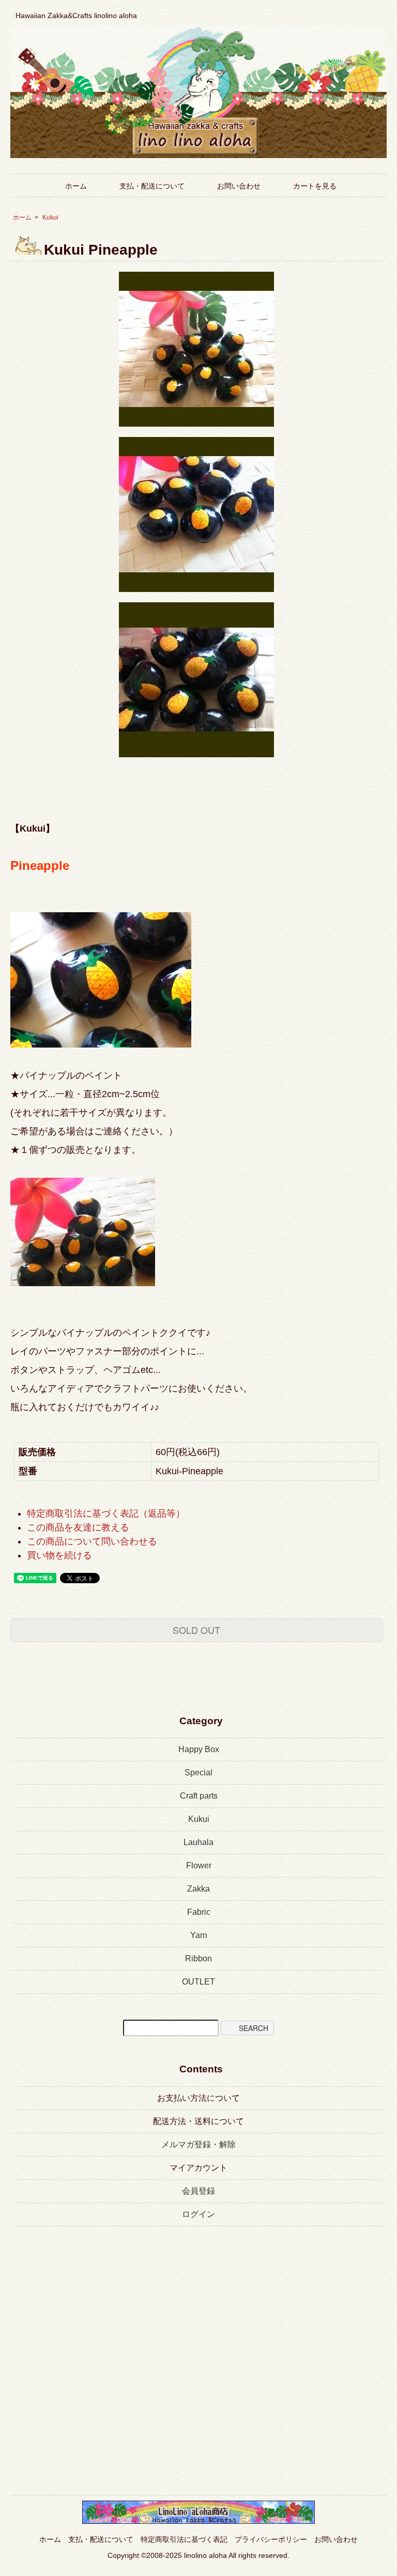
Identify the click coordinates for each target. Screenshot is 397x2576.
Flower (199, 1865)
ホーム (76, 186)
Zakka (198, 1889)
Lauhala (198, 1842)
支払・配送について (152, 186)
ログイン (198, 2214)
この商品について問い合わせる (92, 1541)
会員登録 (198, 2191)
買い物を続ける (59, 1555)
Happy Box (199, 1749)
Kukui (50, 217)
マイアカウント (198, 2168)
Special (198, 1773)
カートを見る (315, 186)
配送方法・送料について (198, 2121)
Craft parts (199, 1796)
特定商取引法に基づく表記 (184, 2539)
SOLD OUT (196, 1630)
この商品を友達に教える (78, 1527)
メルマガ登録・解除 (198, 2144)
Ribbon (198, 1958)
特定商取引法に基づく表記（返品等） (106, 1513)
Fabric (199, 1912)
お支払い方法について (198, 2098)
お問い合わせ (239, 186)
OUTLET (198, 1982)
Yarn (199, 1935)
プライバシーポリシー (271, 2539)
